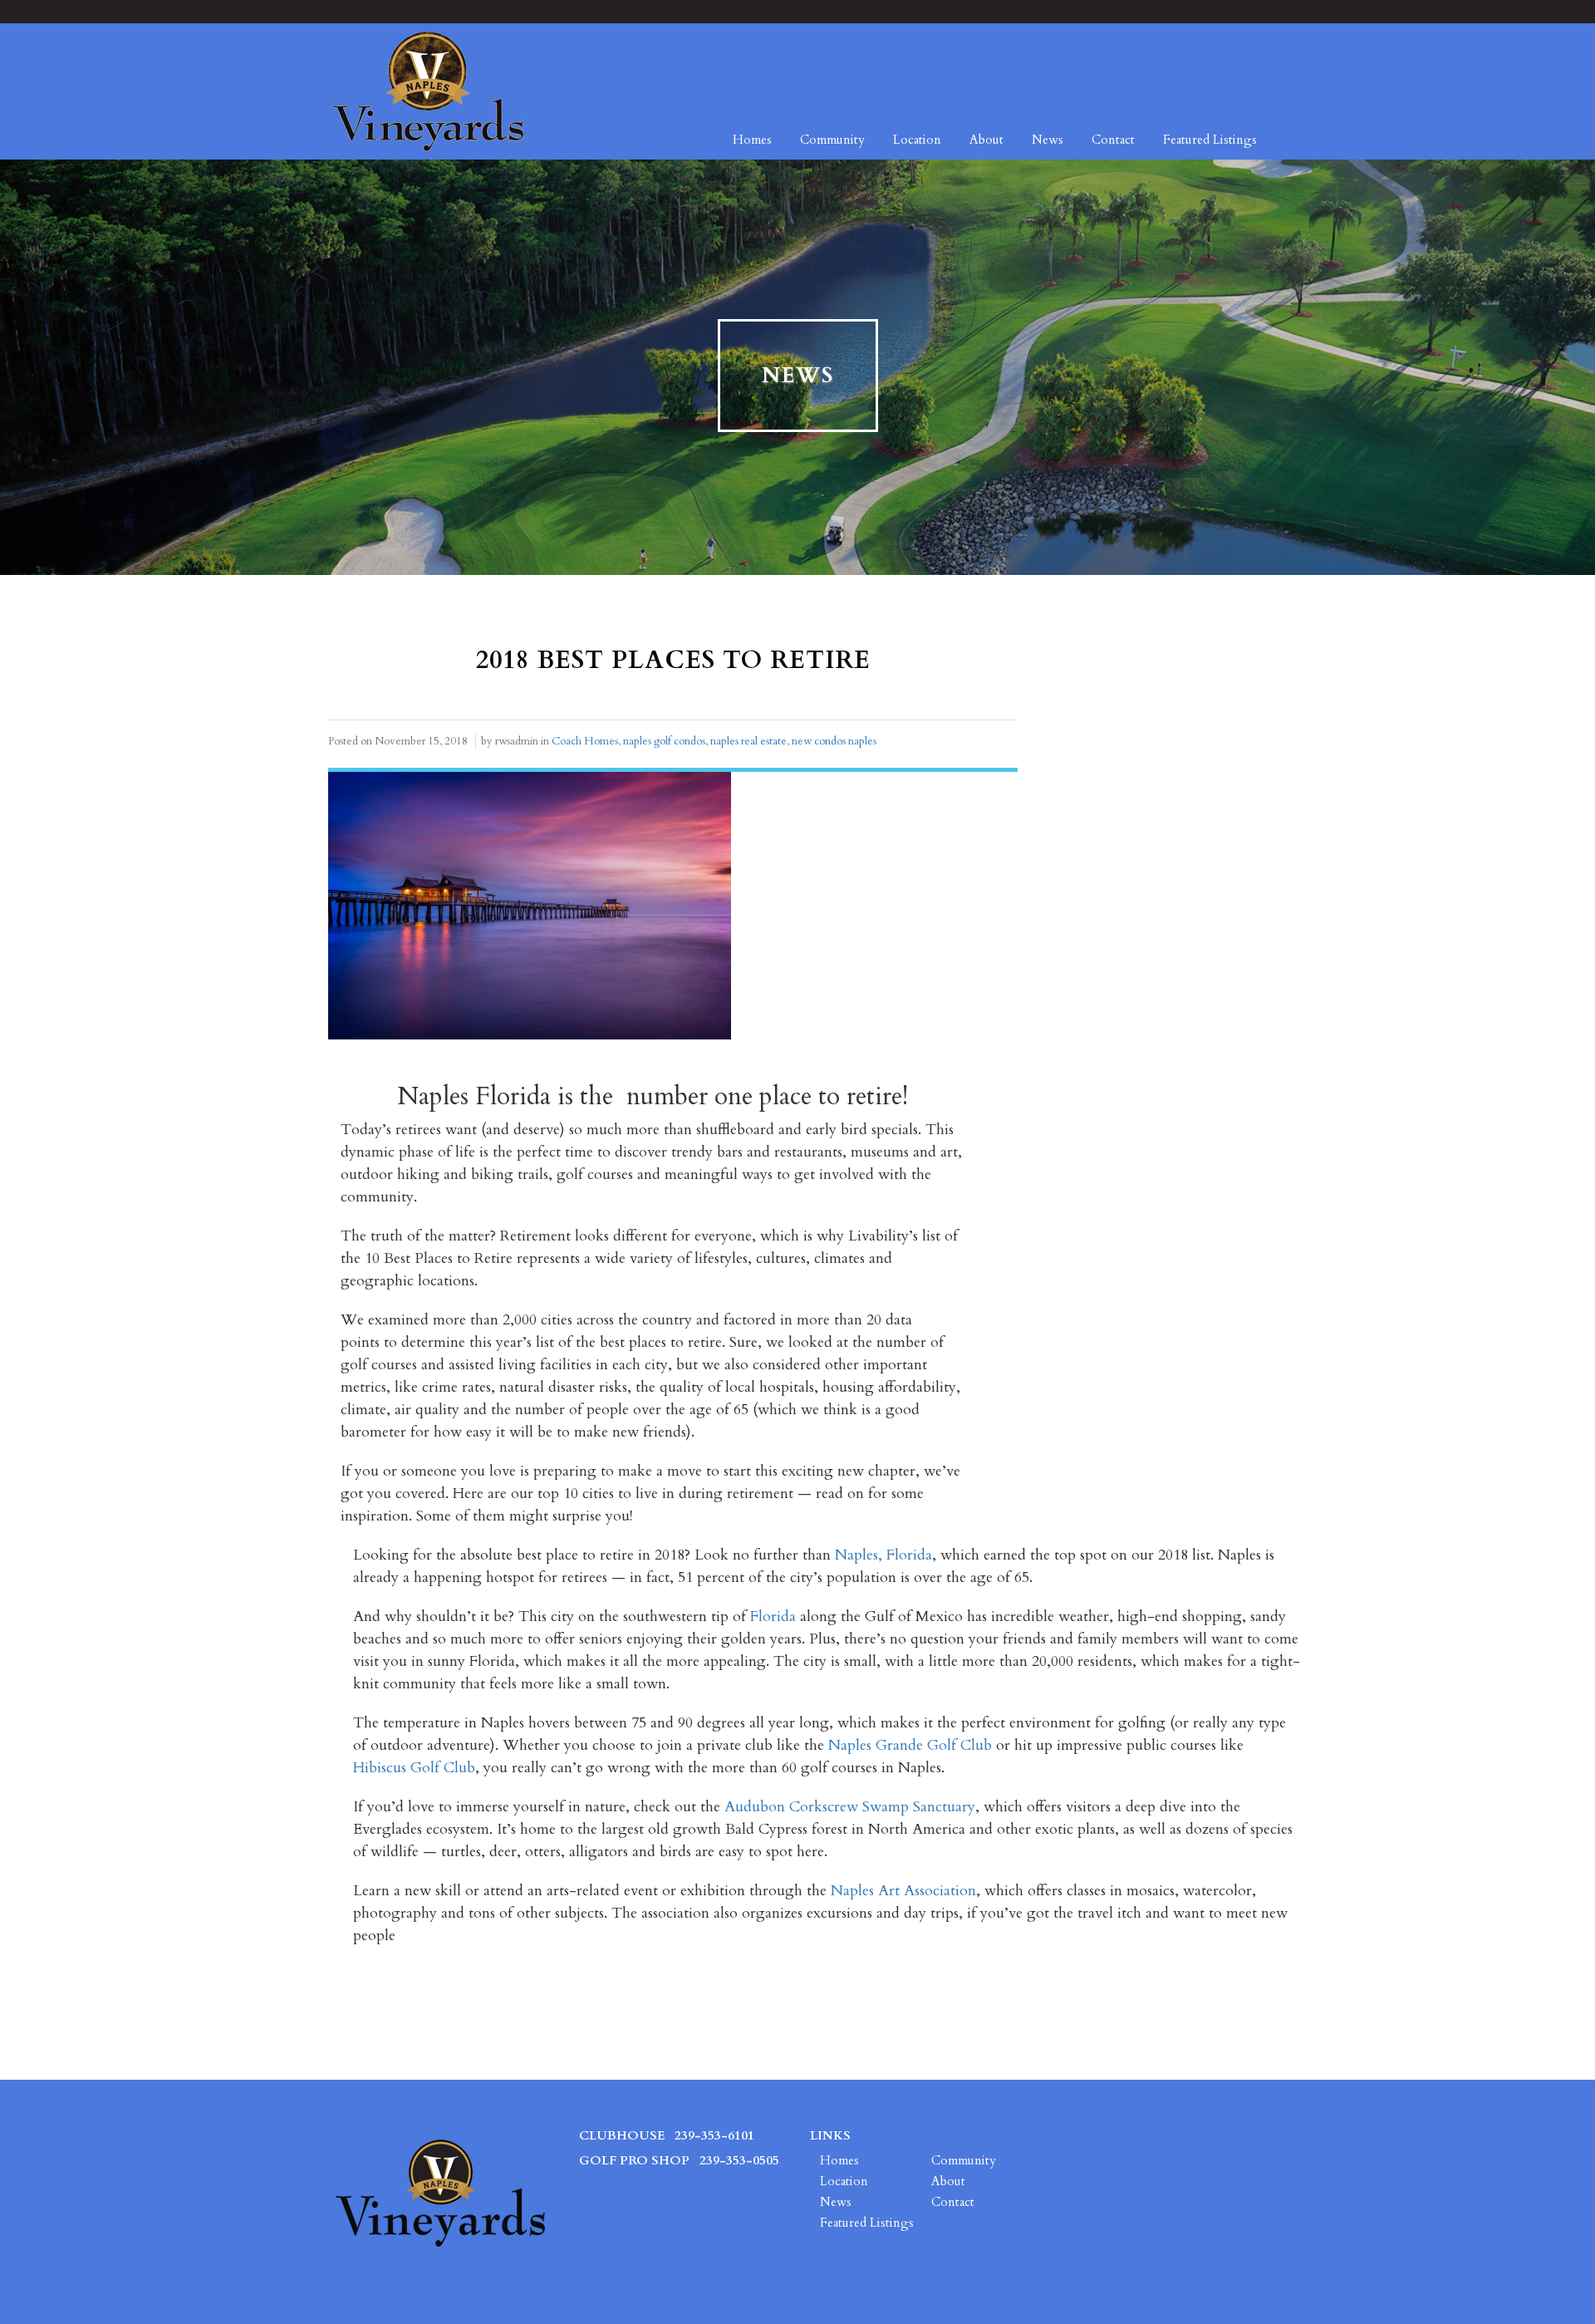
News (1048, 140)
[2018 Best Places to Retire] (530, 904)
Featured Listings (1210, 140)
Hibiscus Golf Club (414, 1768)
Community (832, 140)
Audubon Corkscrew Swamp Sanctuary (850, 1807)
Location (917, 140)
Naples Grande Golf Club (910, 1745)
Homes (752, 140)
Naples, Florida (883, 1555)
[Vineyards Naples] (428, 91)
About (986, 140)
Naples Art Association (903, 1891)
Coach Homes (585, 741)
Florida (773, 1616)
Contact (1113, 140)
